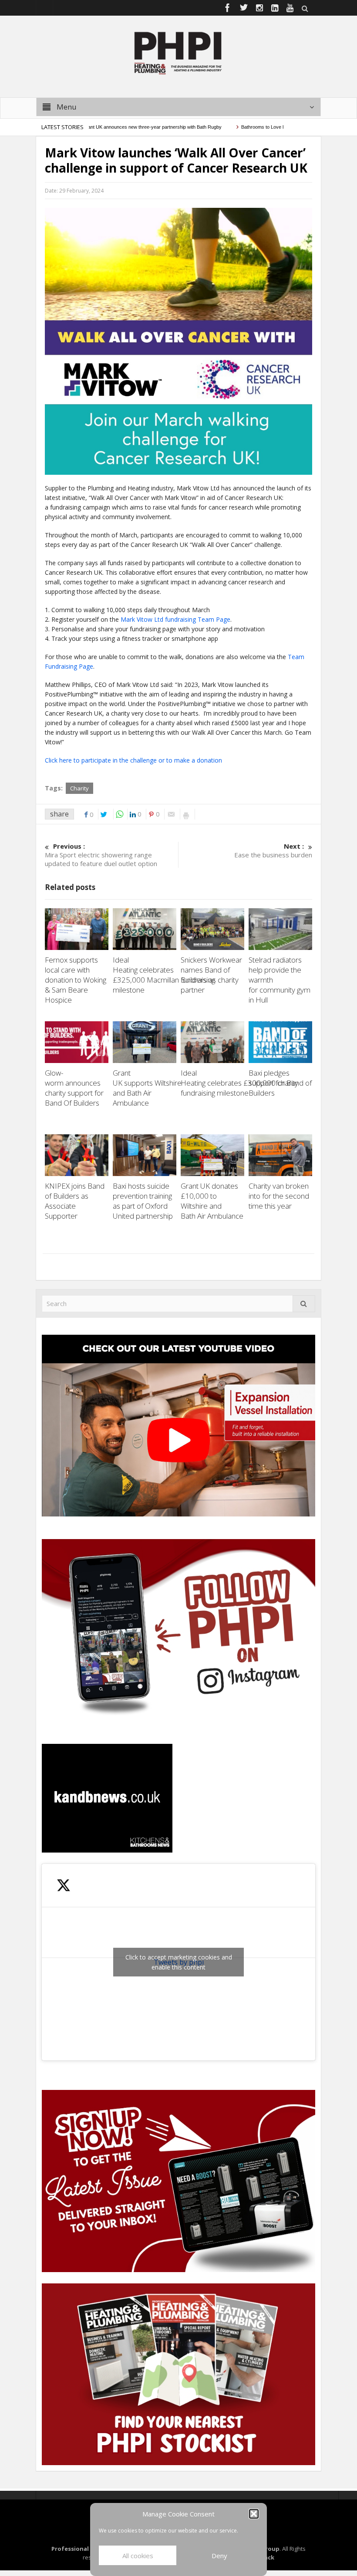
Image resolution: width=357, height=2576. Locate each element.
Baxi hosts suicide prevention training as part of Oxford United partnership (144, 1201)
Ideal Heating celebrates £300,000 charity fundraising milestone (239, 1083)
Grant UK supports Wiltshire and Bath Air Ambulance (147, 1088)
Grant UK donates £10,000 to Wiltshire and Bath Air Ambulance (212, 1206)
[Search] (304, 1304)
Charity (79, 788)
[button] (254, 2514)
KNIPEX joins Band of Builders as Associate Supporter (75, 1201)
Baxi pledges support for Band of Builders (280, 1083)
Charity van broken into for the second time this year (279, 1196)
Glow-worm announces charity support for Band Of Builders (74, 1088)
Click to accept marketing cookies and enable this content (179, 1962)
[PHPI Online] (178, 52)
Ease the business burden (273, 850)
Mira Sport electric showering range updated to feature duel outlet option (102, 855)
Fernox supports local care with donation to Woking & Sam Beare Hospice (76, 980)
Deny (219, 2556)
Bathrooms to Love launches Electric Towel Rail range (264, 127)
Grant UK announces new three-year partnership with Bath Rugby (119, 127)
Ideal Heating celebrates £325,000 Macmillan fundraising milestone (164, 975)
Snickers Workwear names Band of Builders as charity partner (211, 975)
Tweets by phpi (179, 1962)
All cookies (138, 2556)
